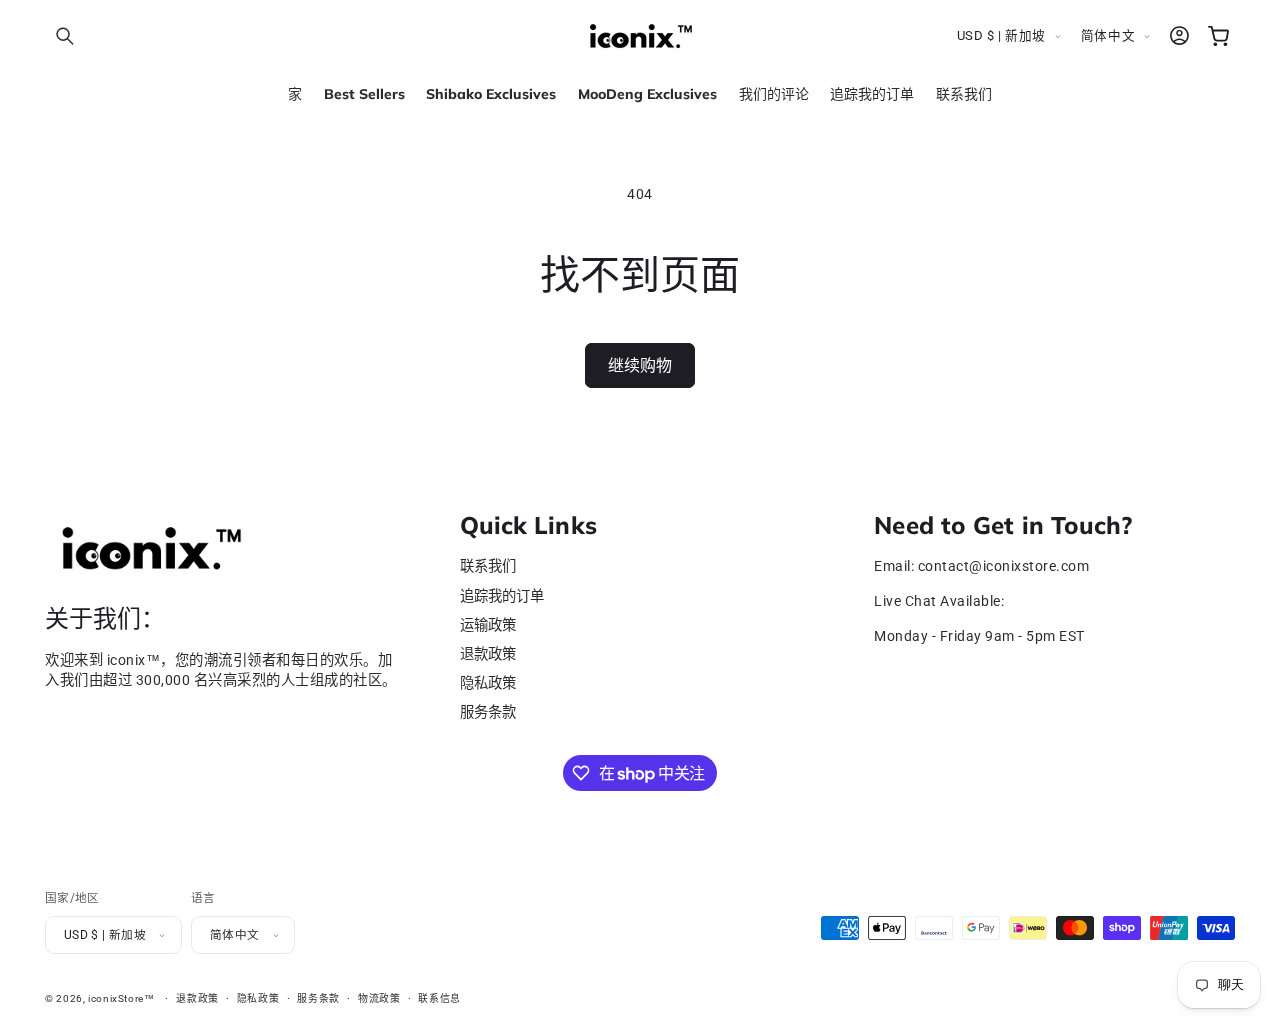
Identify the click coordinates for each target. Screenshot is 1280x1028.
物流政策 (379, 998)
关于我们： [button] (105, 619)
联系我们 (488, 567)
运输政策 (488, 625)
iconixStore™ (121, 998)
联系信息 (439, 998)
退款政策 (488, 654)
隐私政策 (488, 684)
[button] (65, 36)
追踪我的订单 (502, 596)
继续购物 (640, 365)
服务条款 (488, 713)
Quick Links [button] (528, 525)
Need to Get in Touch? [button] (1003, 525)
